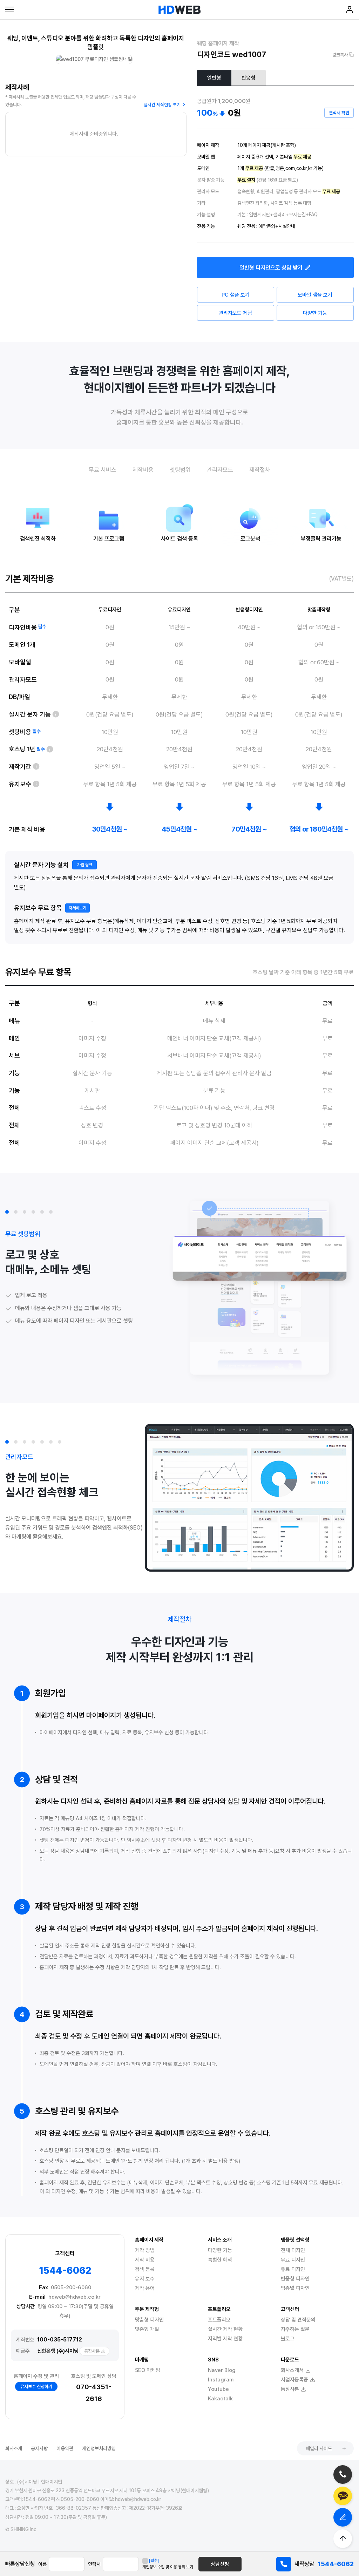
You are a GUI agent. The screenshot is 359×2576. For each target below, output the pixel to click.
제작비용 (143, 470)
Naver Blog (222, 2370)
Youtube (218, 2389)
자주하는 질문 (295, 2329)
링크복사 (340, 55)
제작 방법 (145, 2250)
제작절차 (260, 470)
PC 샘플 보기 (236, 295)
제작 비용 (145, 2260)
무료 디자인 (293, 2260)
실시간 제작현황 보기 (162, 105)
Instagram (221, 2380)
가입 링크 (85, 865)
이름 (42, 2564)
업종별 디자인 (295, 2288)
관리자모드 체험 (235, 313)
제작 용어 (145, 2288)
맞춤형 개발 (147, 2329)
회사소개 (14, 2448)
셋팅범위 (180, 470)
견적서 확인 (339, 113)
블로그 (288, 2339)
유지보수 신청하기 (36, 2387)
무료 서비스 (103, 470)
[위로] (343, 2539)
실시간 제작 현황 (225, 2329)
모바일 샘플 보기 (315, 295)
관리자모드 (220, 470)
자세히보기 (77, 908)
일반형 (214, 78)
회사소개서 (292, 2370)
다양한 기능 (315, 313)
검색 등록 (145, 2269)
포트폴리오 (219, 2320)
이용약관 (65, 2448)
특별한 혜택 (220, 2260)
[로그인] (350, 11)
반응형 (248, 78)
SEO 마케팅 (148, 2370)
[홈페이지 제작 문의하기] (343, 2517)
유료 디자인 (293, 2269)
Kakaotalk (220, 2399)
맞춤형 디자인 (149, 2320)
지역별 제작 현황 (225, 2339)
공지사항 (39, 2448)
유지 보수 (145, 2279)
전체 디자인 (293, 2250)
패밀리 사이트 (319, 2448)
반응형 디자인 (295, 2279)
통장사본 (92, 2351)
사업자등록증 (294, 2380)
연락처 (94, 2564)
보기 (190, 2567)
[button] (7, 1212)
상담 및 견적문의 (298, 2320)
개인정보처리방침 (99, 2448)
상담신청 (220, 2564)
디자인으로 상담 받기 (271, 268)
